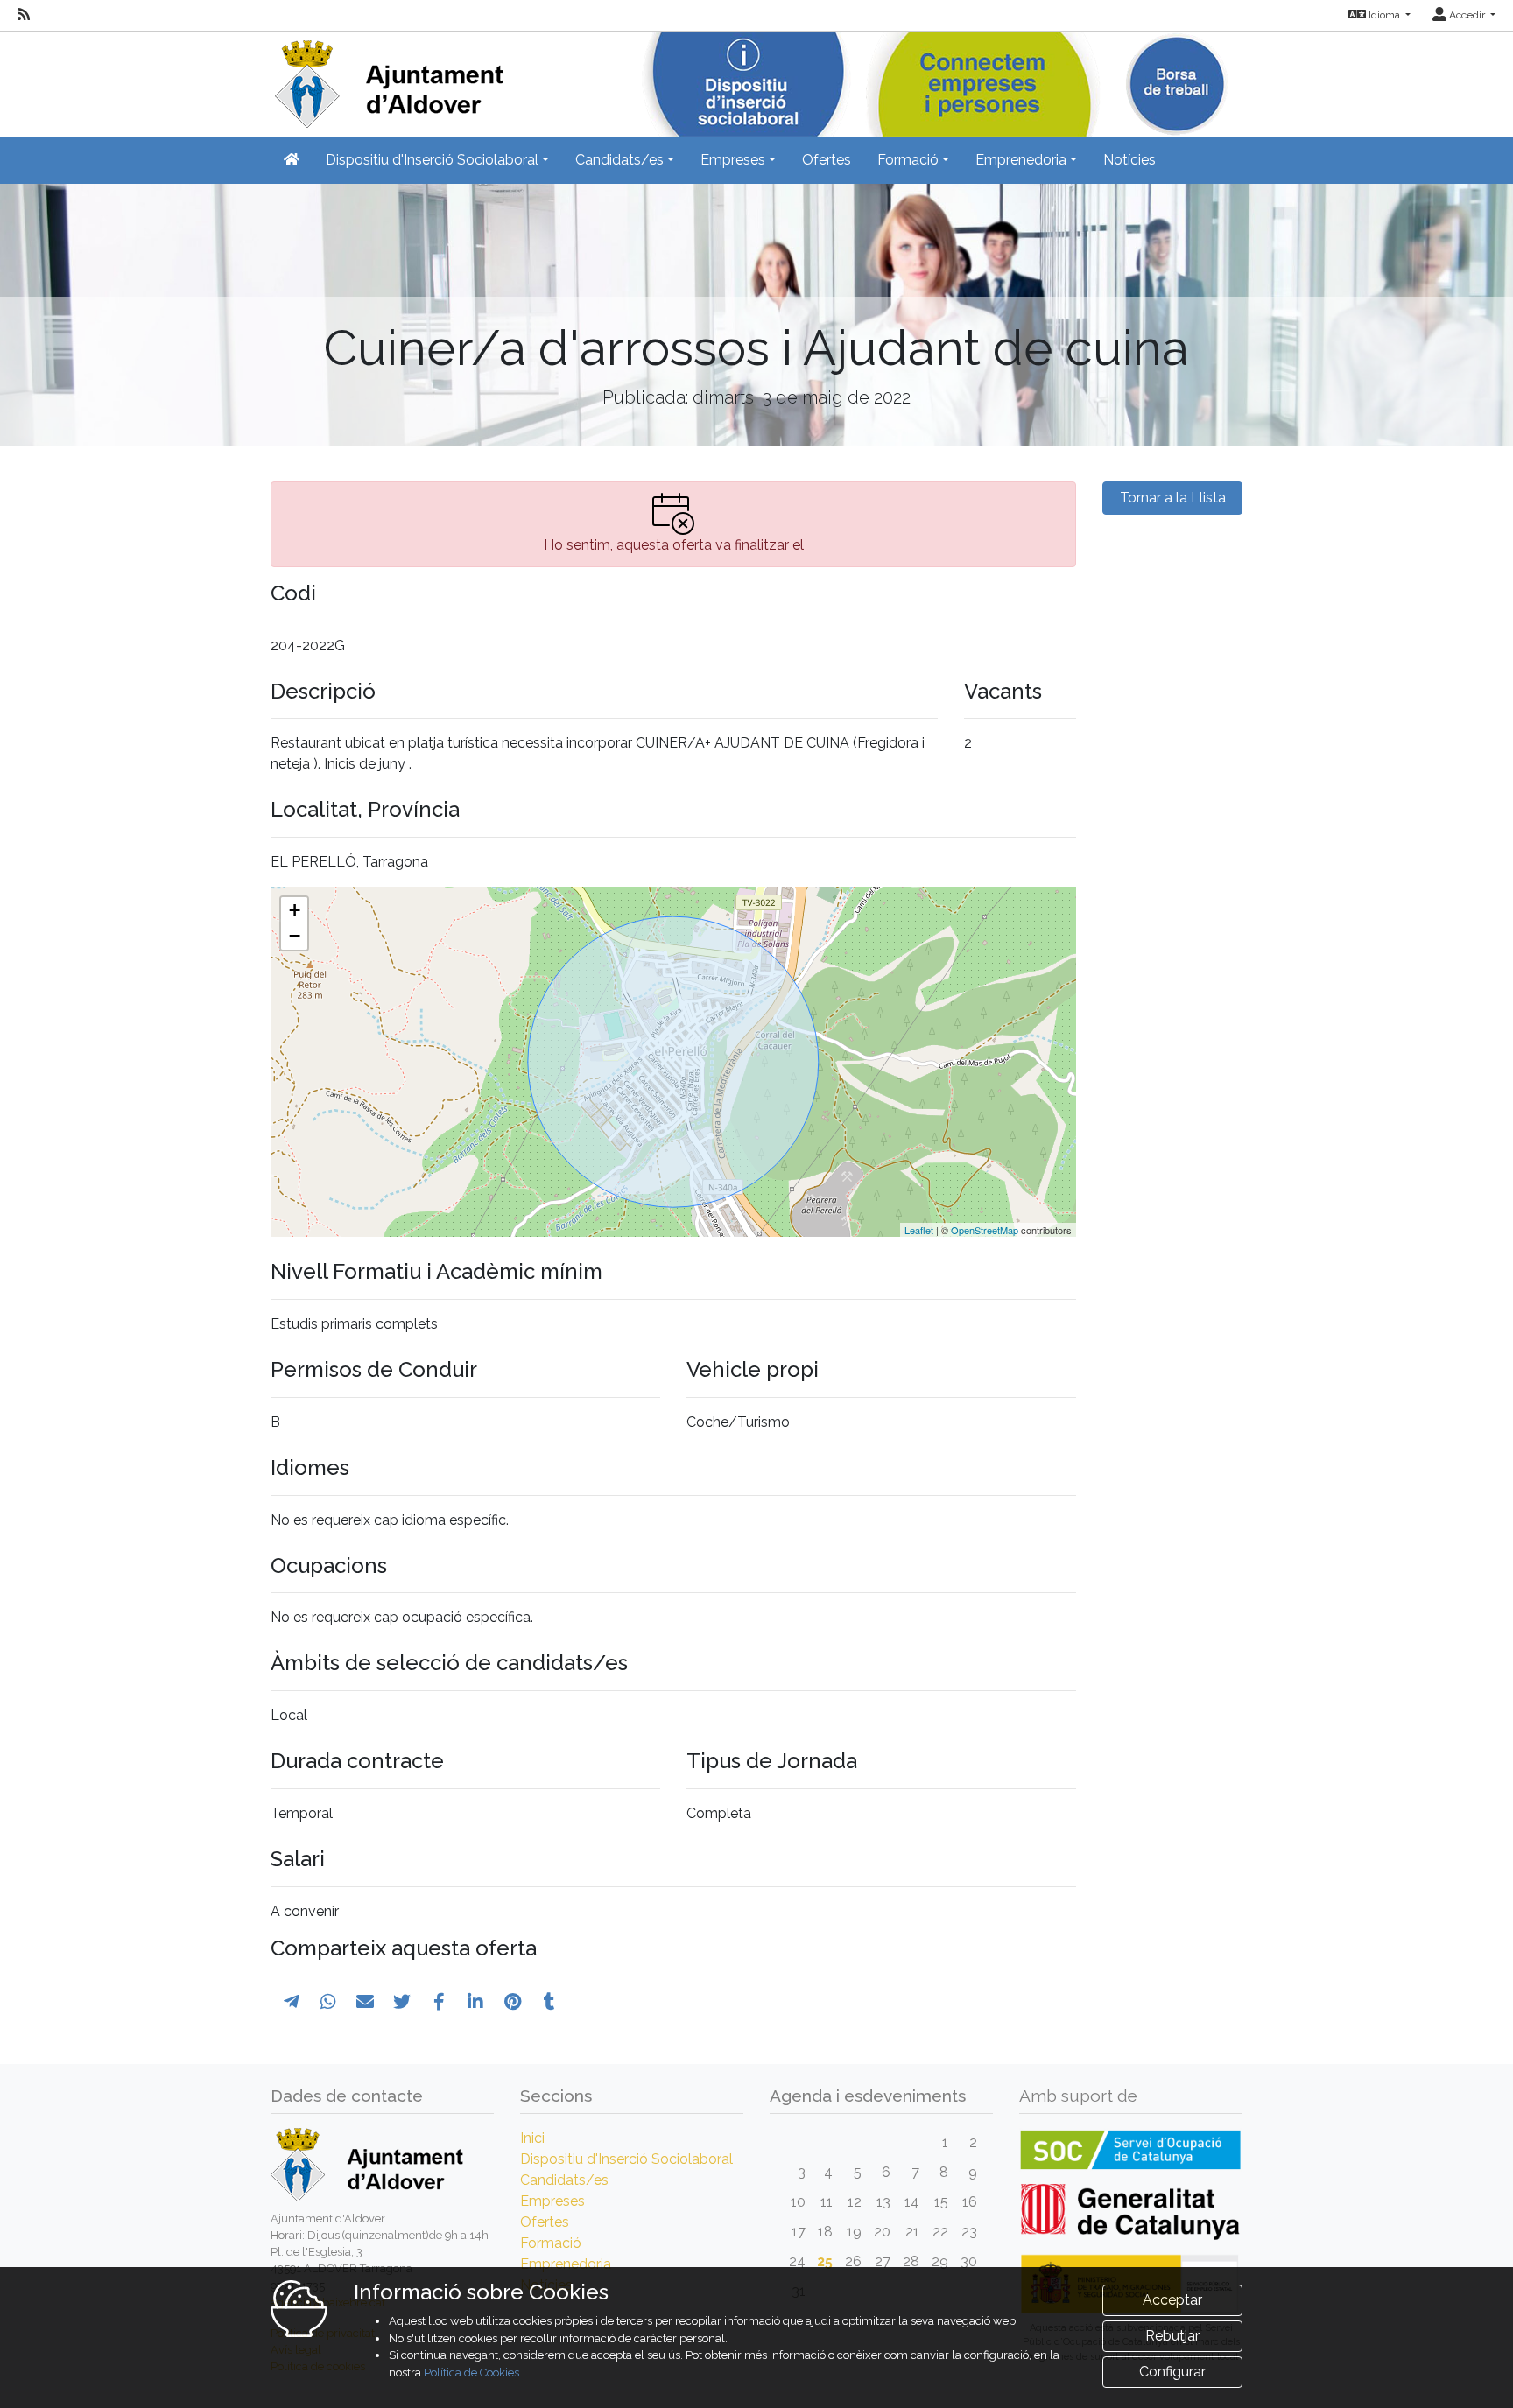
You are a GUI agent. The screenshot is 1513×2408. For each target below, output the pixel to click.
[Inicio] (387, 78)
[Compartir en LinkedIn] (475, 2002)
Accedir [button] (1467, 15)
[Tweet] (402, 2002)
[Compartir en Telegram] (292, 2002)
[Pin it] (513, 2002)
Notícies (1129, 160)
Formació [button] (908, 160)
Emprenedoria (566, 2264)
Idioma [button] (1384, 15)
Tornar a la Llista (1173, 498)
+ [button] (295, 910)
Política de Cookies (471, 2373)
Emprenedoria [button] (1021, 160)
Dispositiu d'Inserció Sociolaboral (626, 2159)
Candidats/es (564, 2180)
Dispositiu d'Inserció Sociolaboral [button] (432, 160)
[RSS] (24, 15)
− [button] (295, 936)
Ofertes (827, 160)
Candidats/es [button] (619, 160)
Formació (551, 2243)
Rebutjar (1172, 2336)
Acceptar (1172, 2300)
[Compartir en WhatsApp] (328, 2002)
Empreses (552, 2201)
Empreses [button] (733, 160)
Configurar (1172, 2372)
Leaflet (919, 1230)
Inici (532, 2138)
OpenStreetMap (985, 1230)
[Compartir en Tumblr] (549, 2002)
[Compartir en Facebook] (439, 2002)
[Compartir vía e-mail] (365, 2002)
